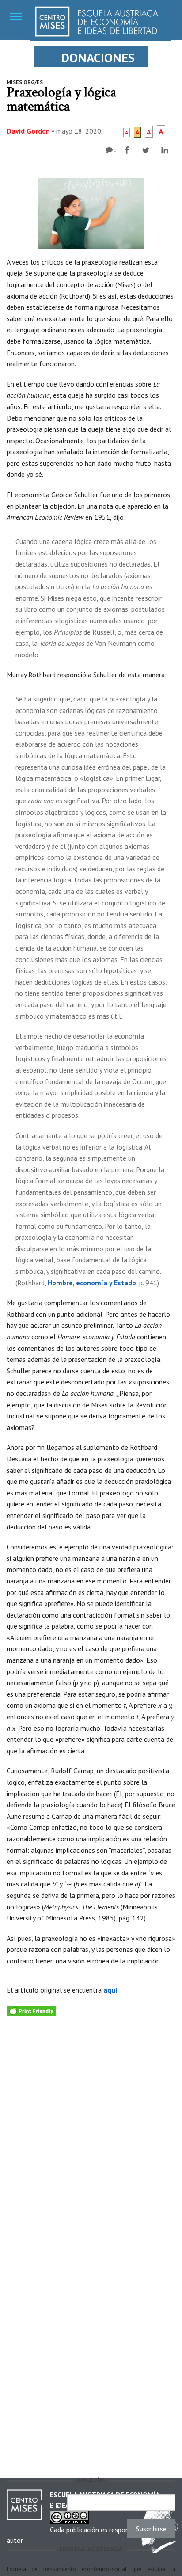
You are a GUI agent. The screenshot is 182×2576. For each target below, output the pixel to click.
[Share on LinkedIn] (166, 150)
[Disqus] (91, 2127)
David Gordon (28, 131)
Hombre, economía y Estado (92, 1283)
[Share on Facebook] (128, 150)
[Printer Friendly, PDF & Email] (31, 2010)
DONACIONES (98, 58)
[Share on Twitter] (147, 150)
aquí (110, 1990)
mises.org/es (25, 82)
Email (52, 2502)
